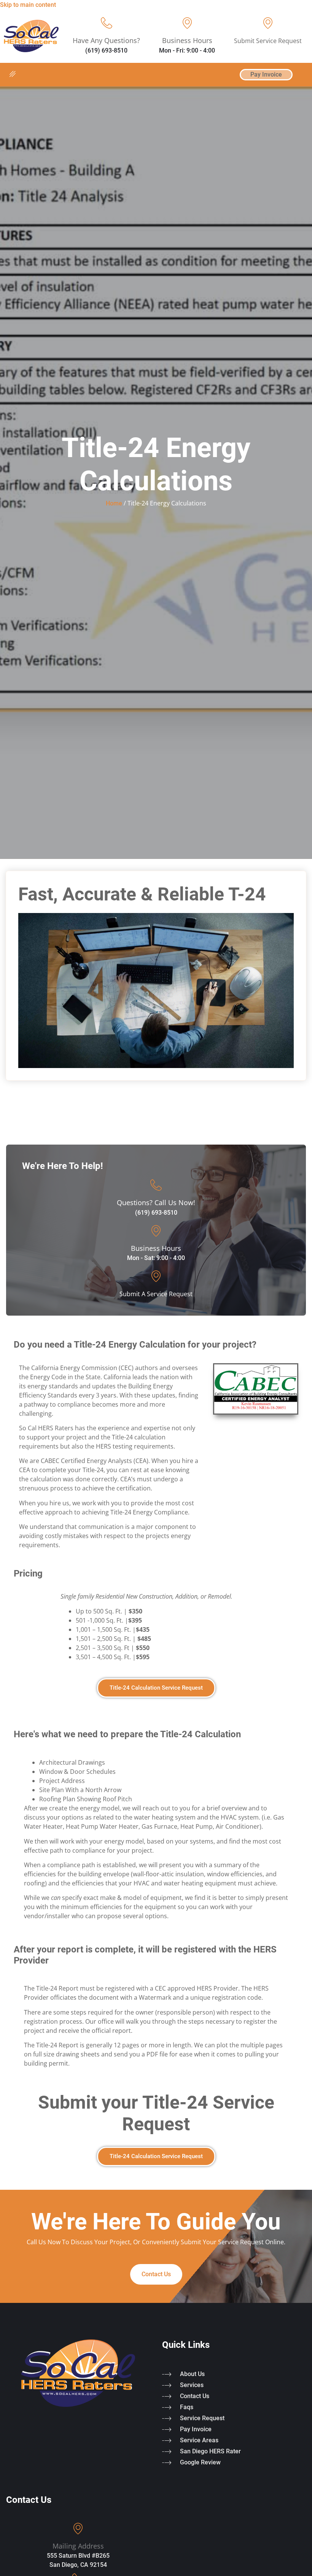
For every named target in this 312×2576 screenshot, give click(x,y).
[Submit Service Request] (268, 23)
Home (114, 503)
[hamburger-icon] (12, 75)
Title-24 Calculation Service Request (156, 1688)
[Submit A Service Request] (156, 1276)
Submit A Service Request (156, 1294)
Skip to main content (28, 5)
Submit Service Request (268, 41)
